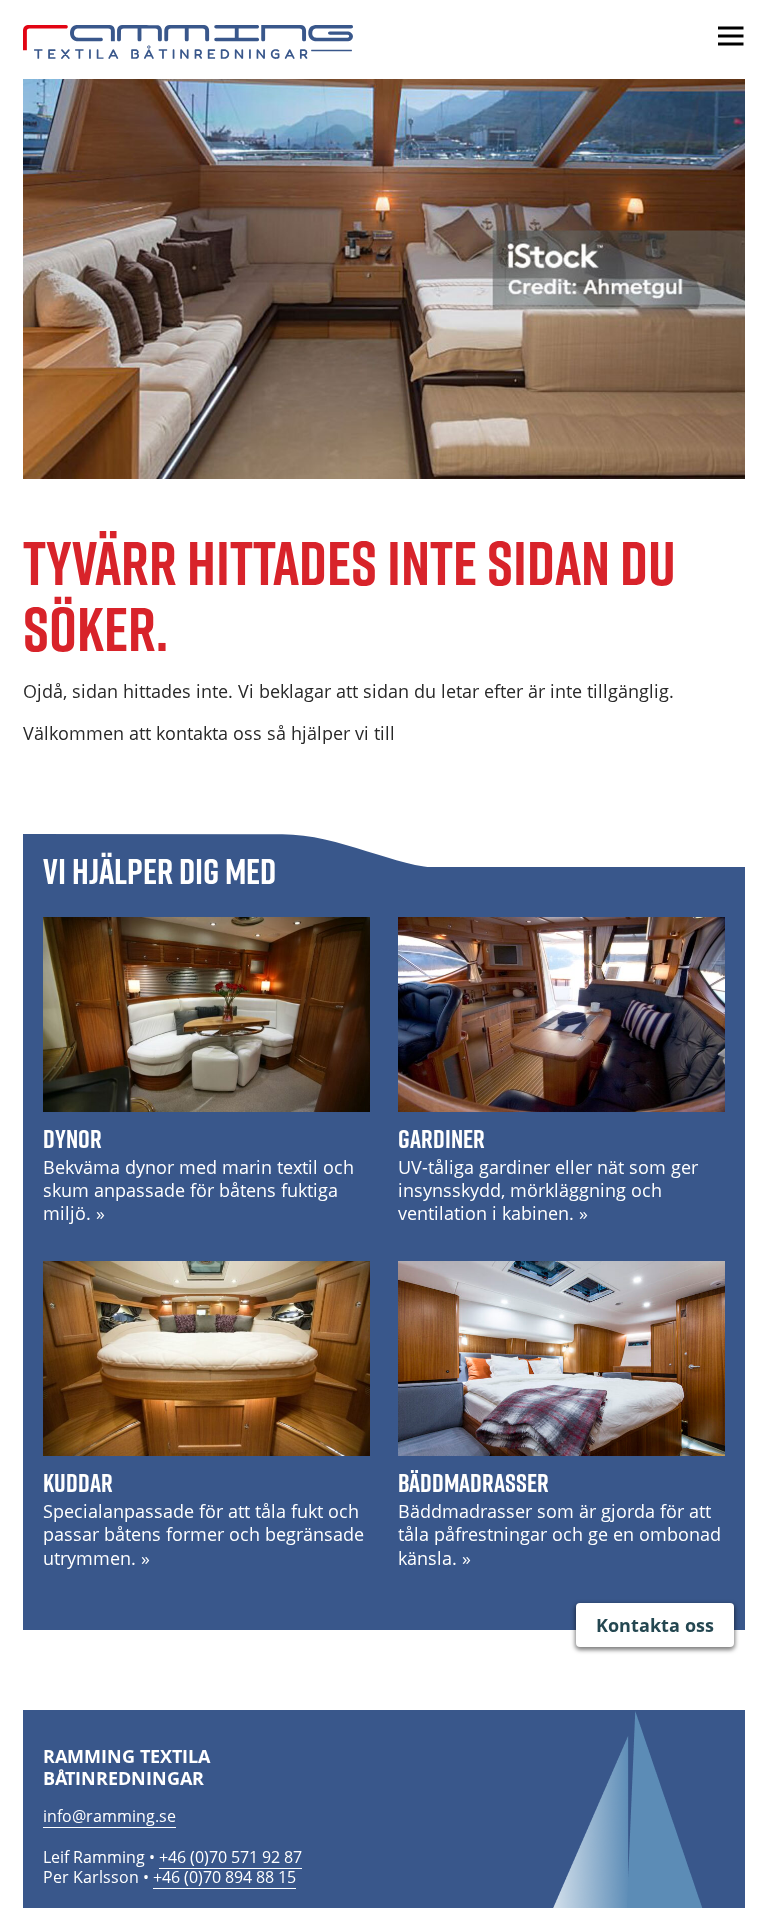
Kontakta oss (655, 1625)
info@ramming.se (109, 1816)
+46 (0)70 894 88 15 (224, 1877)
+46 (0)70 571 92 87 (230, 1857)
